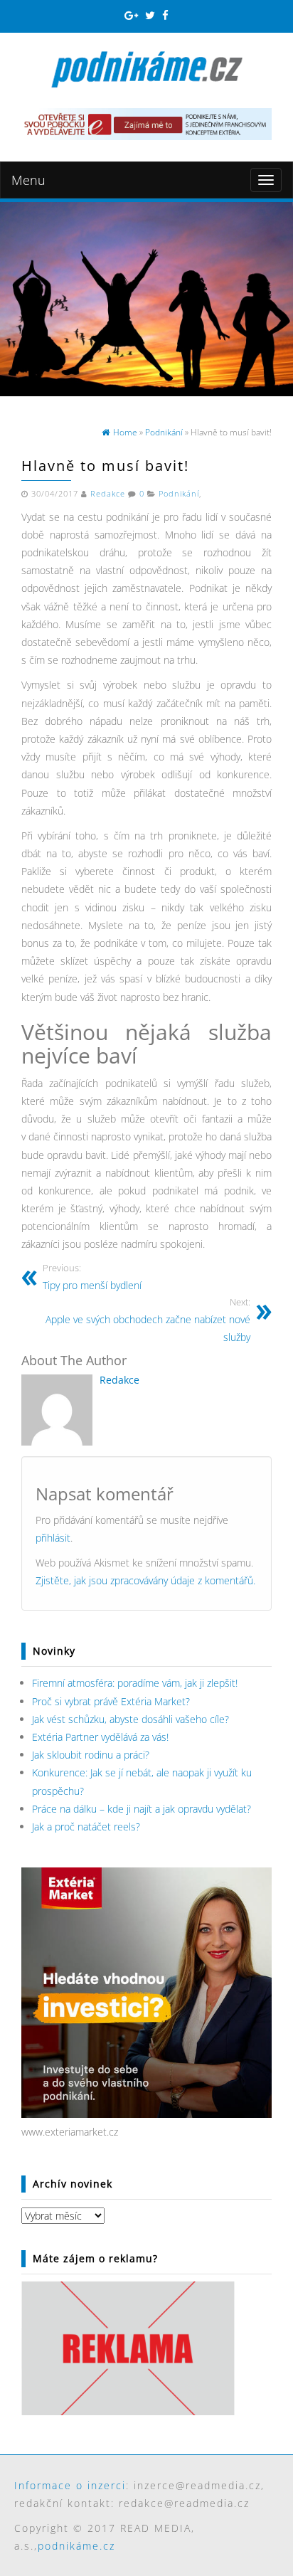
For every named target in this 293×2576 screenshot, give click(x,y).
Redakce (108, 494)
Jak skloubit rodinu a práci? (91, 1755)
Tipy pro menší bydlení (92, 1277)
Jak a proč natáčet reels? (86, 1827)
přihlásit (53, 1538)
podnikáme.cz (76, 2546)
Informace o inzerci (70, 2485)
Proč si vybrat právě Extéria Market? (111, 1701)
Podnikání (179, 494)
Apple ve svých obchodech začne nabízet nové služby (148, 1320)
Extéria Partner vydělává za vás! (100, 1737)
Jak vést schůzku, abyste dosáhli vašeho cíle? (130, 1719)
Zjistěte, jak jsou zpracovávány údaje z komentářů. (145, 1580)
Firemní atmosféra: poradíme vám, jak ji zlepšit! (135, 1683)
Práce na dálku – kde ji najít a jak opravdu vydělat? (142, 1809)
